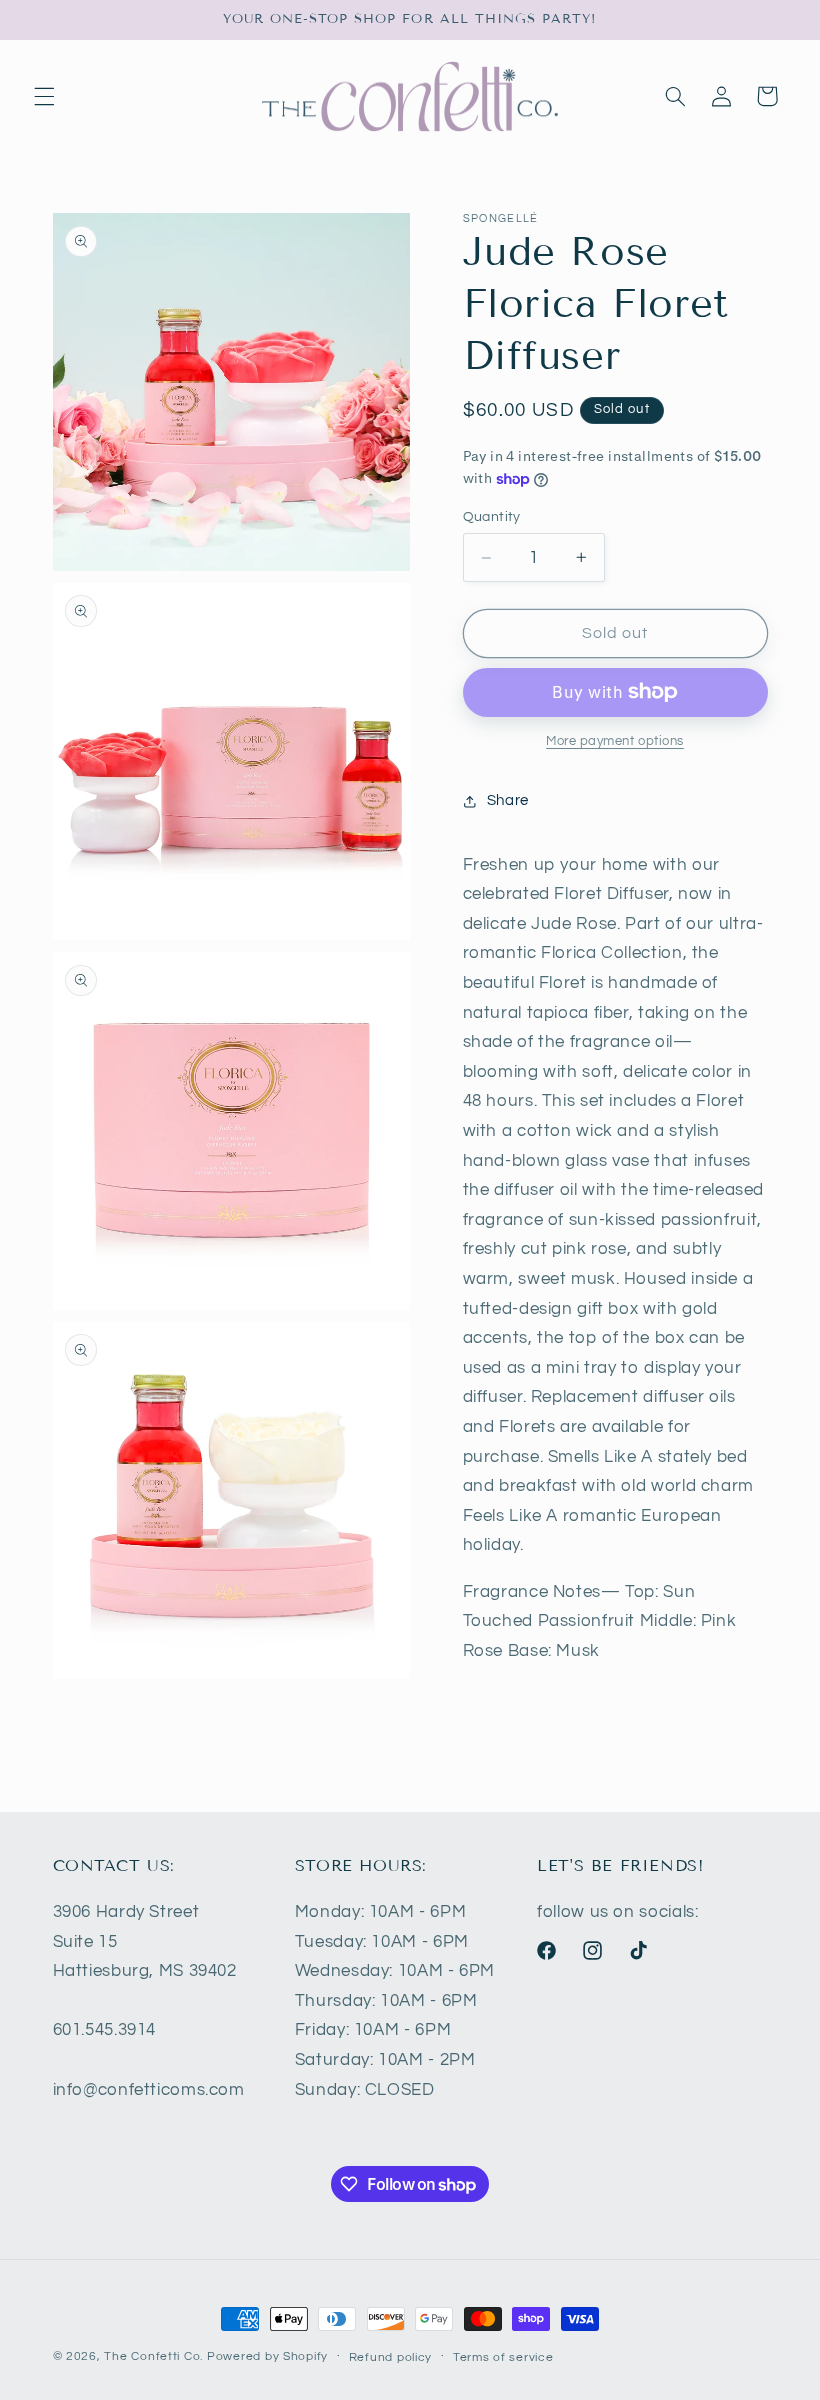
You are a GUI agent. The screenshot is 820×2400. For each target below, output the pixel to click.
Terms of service (503, 2357)
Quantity (492, 517)
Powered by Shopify (267, 2356)
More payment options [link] (615, 741)
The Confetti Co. (153, 2356)
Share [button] (508, 800)
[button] (44, 96)
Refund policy (391, 2357)
